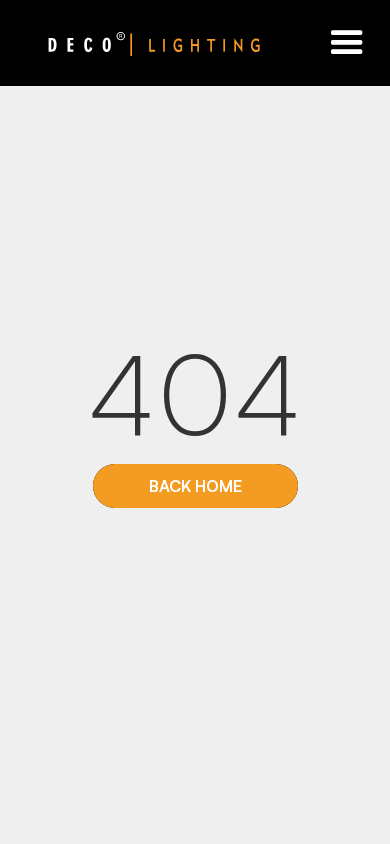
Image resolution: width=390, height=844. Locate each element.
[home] (130, 43)
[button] (347, 43)
